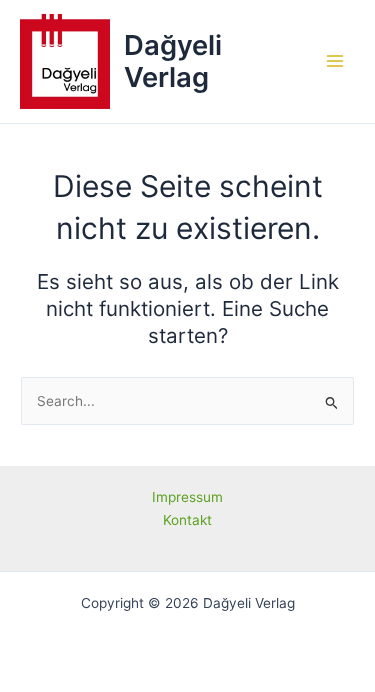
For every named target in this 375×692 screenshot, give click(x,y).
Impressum (187, 497)
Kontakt (187, 520)
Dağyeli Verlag (173, 61)
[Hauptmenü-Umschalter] (335, 61)
